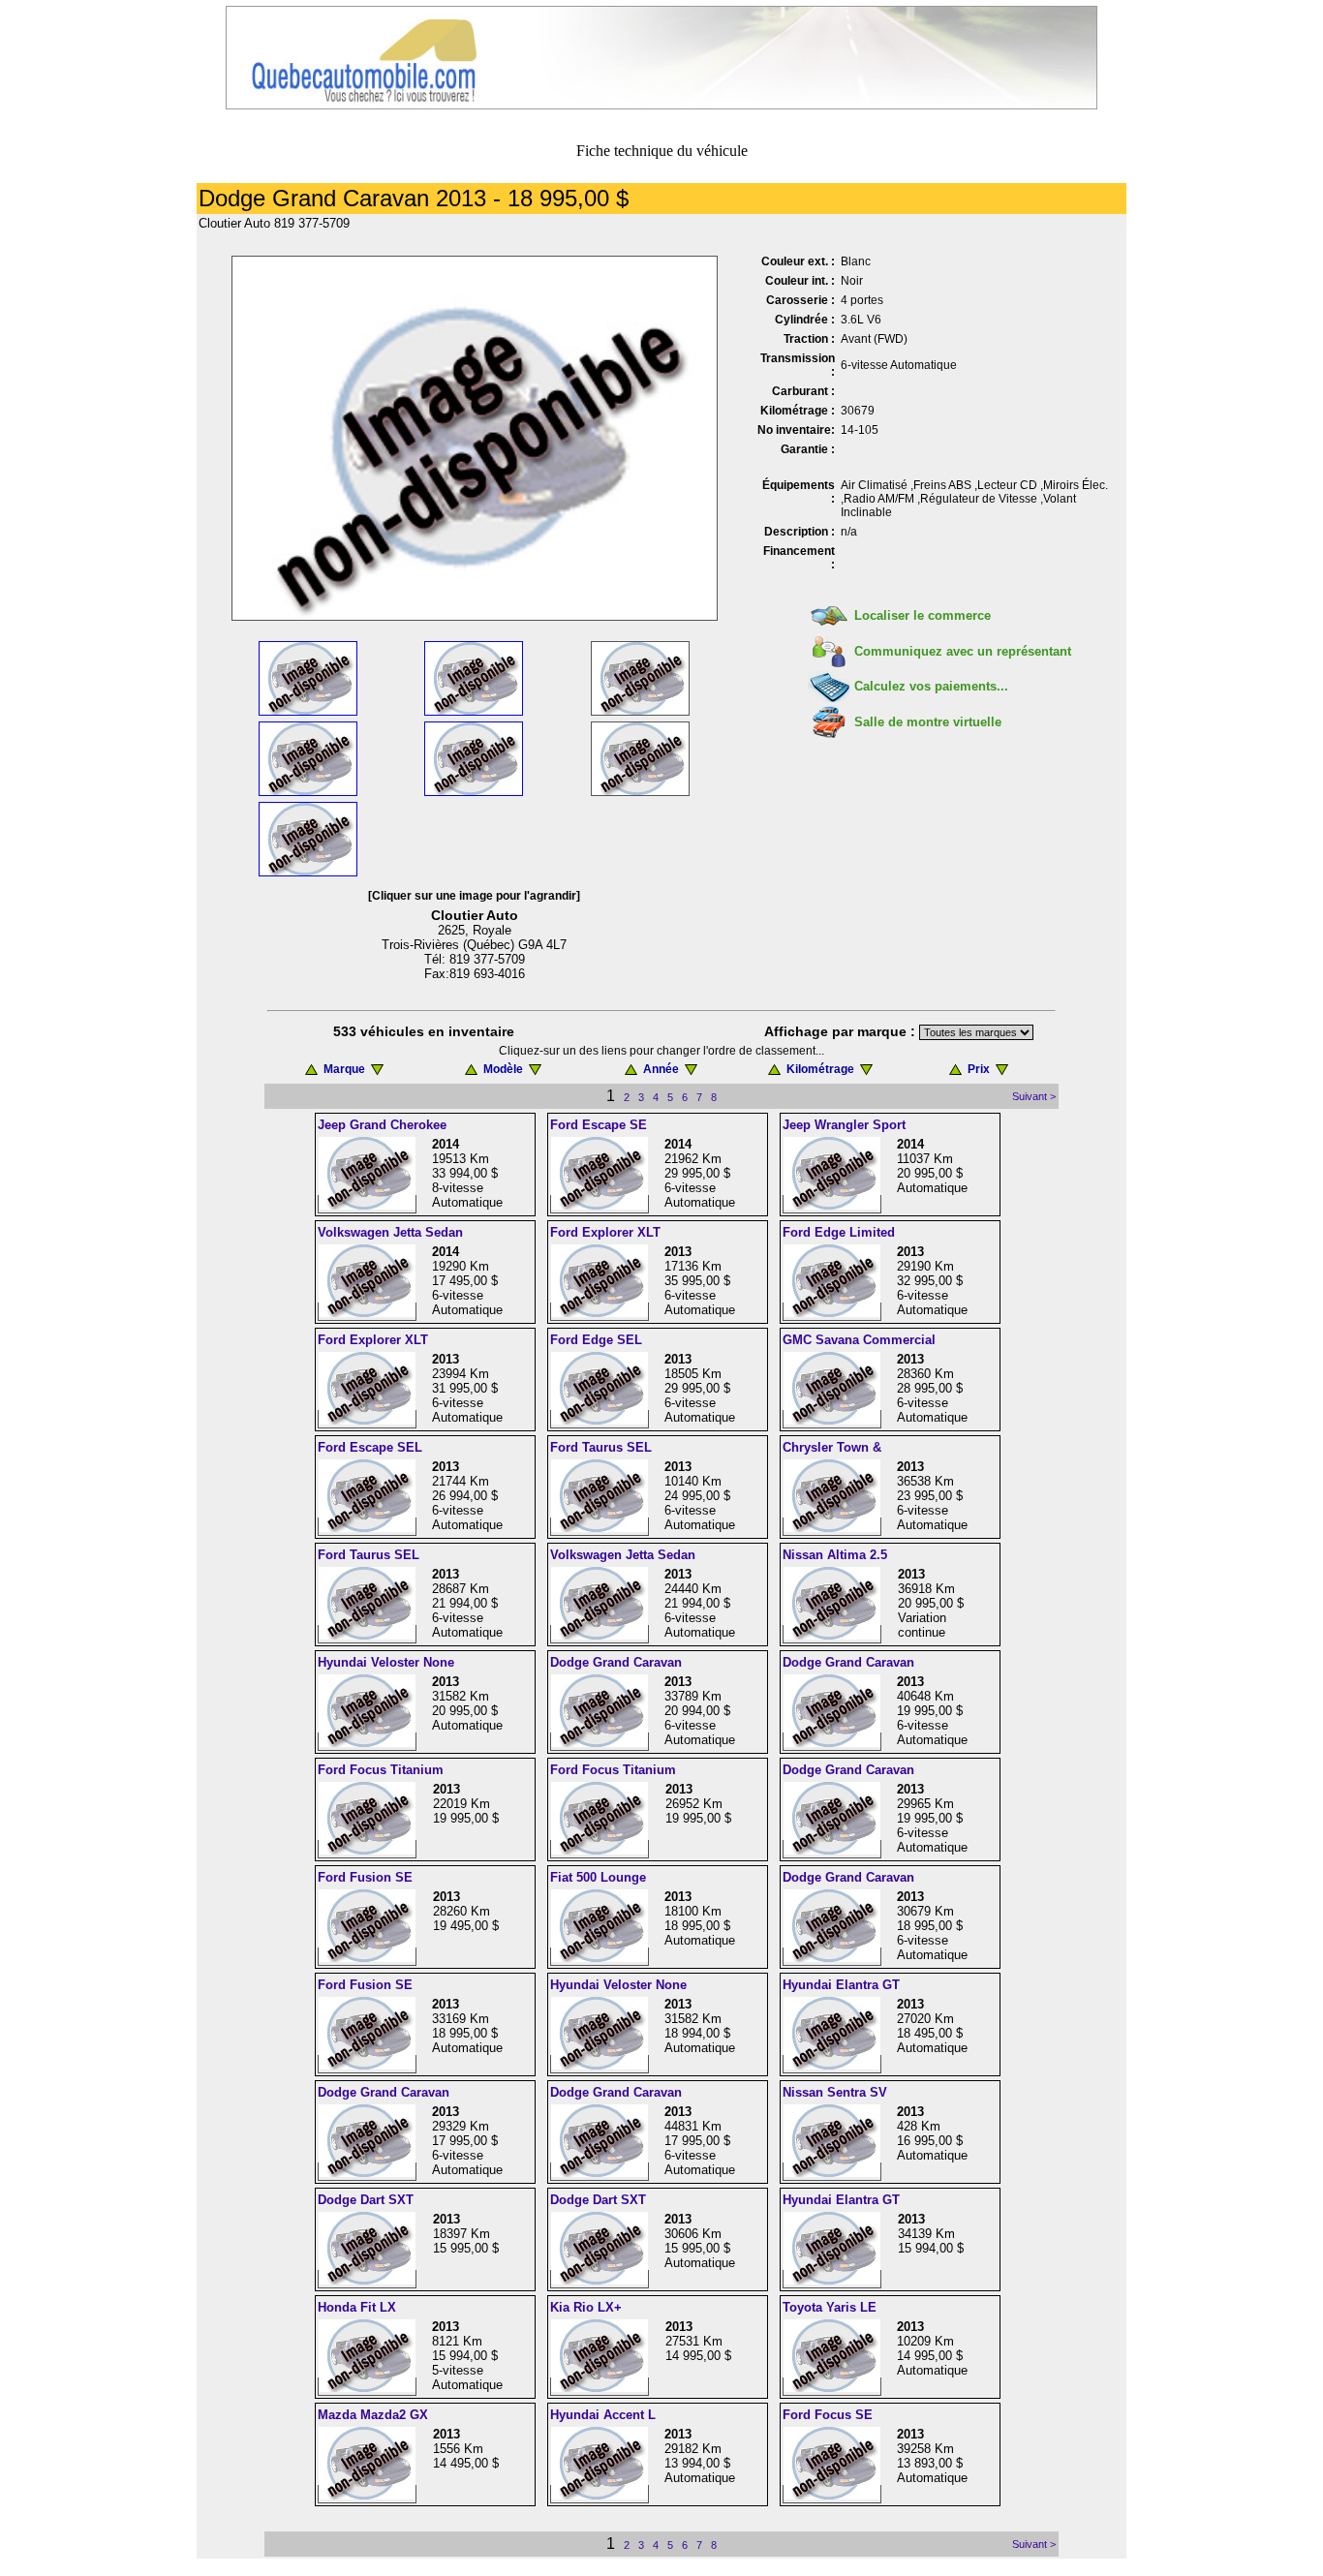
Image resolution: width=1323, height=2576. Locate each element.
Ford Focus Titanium (381, 1770)
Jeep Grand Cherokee (382, 1125)
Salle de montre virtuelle (928, 722)
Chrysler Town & (832, 1447)
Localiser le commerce (923, 615)
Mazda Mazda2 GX (373, 2415)
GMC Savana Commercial (859, 1340)
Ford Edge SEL (596, 1340)
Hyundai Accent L (603, 2415)
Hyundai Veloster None (386, 1662)
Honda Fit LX (357, 2307)
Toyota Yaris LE (830, 2307)
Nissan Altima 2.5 (835, 1555)
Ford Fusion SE (365, 1877)
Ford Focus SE (828, 2415)
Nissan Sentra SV (835, 2092)
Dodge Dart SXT (366, 2200)
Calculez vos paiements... (931, 686)
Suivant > (1034, 1096)
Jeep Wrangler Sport (844, 1125)
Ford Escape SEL (370, 1447)
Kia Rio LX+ (586, 2307)
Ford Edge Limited (839, 1232)
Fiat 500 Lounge (598, 1877)
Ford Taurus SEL (601, 1447)
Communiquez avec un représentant (963, 651)
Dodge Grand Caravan (616, 1662)
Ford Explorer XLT (605, 1232)
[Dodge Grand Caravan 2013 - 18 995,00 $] (475, 615)
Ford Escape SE (599, 1125)
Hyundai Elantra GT (841, 1985)
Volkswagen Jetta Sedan (390, 1232)
